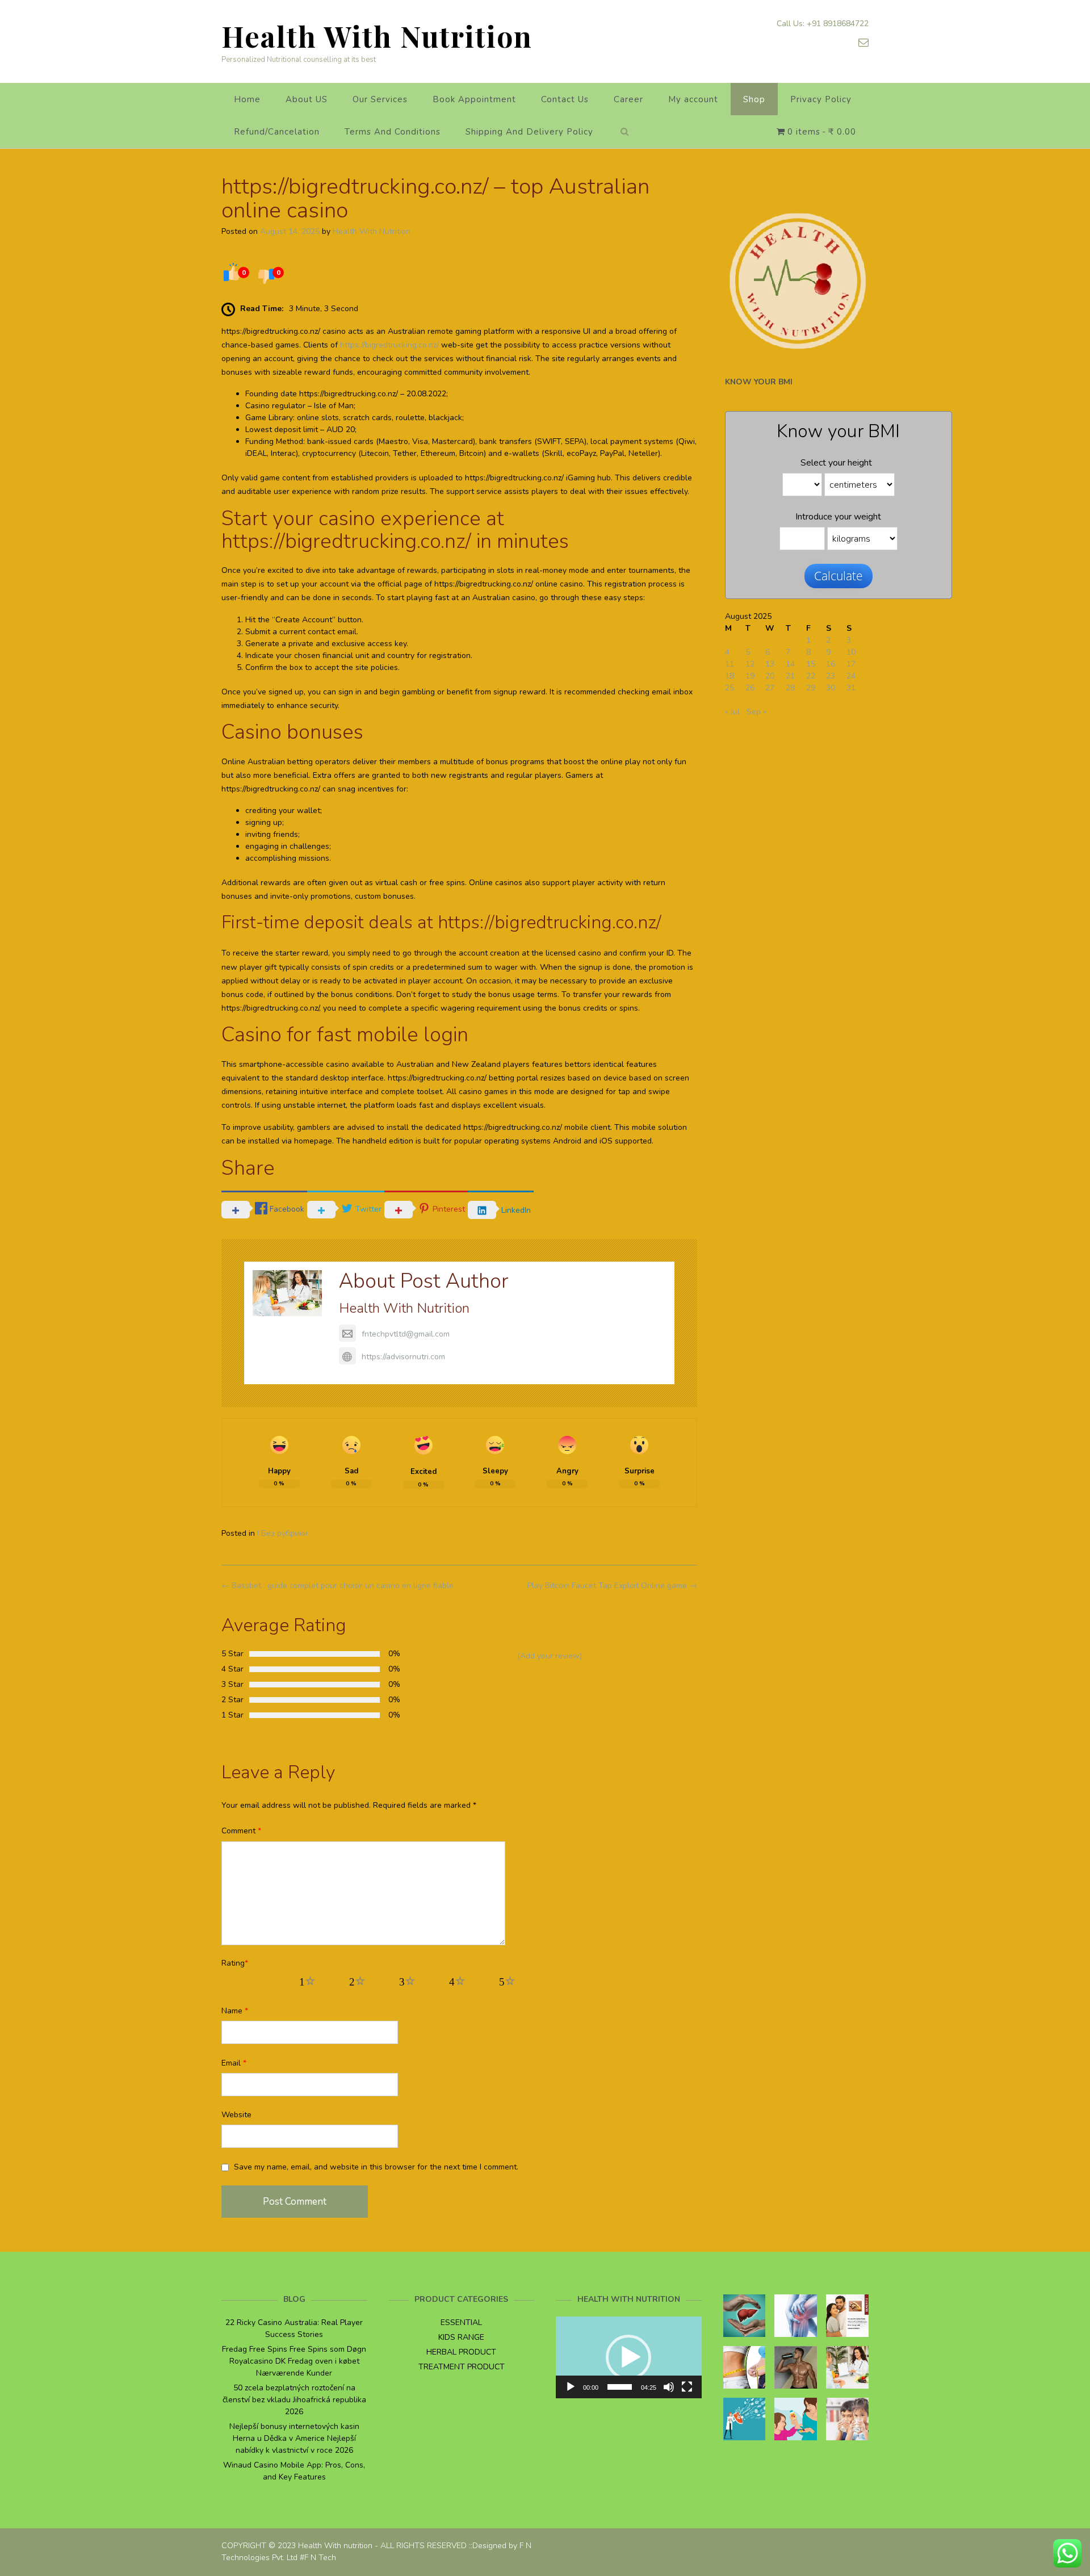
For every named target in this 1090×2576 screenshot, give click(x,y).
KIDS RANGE (461, 2337)
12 (750, 664)
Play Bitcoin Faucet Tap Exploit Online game (612, 1586)
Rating (235, 1963)
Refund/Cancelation (277, 132)
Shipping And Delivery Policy (529, 132)
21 (790, 676)
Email (234, 2063)
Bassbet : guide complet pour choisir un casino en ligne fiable (338, 1586)
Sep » (756, 712)
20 (770, 676)
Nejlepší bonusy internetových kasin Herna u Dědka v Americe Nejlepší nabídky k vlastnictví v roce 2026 (294, 2438)
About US (307, 99)
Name (235, 2011)
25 (730, 688)
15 (811, 664)
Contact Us (565, 99)
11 (730, 664)
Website (236, 2115)
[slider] (620, 2387)
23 (831, 676)
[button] (628, 2357)
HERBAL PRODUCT (461, 2352)
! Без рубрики (282, 1533)
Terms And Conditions (393, 132)
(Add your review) (550, 1656)
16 (831, 664)
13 (770, 664)
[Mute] (669, 2387)
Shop (754, 99)
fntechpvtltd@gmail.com (406, 1334)
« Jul (732, 712)
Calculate (839, 576)
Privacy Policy (821, 99)
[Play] (571, 2387)
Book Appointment (474, 99)
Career (628, 99)
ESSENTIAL (461, 2322)
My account (693, 99)
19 (750, 676)
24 (851, 676)
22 (811, 676)
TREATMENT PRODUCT (462, 2367)
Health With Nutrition (377, 36)
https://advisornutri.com (403, 1357)
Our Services (380, 99)
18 (730, 676)
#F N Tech (318, 2558)
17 (851, 664)
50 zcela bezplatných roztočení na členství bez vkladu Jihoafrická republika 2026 (294, 2400)
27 (770, 688)
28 (790, 688)
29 (811, 688)
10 (851, 652)
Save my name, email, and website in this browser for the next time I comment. (376, 2167)
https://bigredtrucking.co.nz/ (389, 345)
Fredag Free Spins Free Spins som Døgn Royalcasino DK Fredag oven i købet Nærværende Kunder (294, 2361)
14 (790, 664)
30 (831, 688)
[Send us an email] (863, 43)
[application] (629, 2357)
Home (247, 99)
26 (750, 688)
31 (851, 688)
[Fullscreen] (687, 2387)
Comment (241, 1831)
